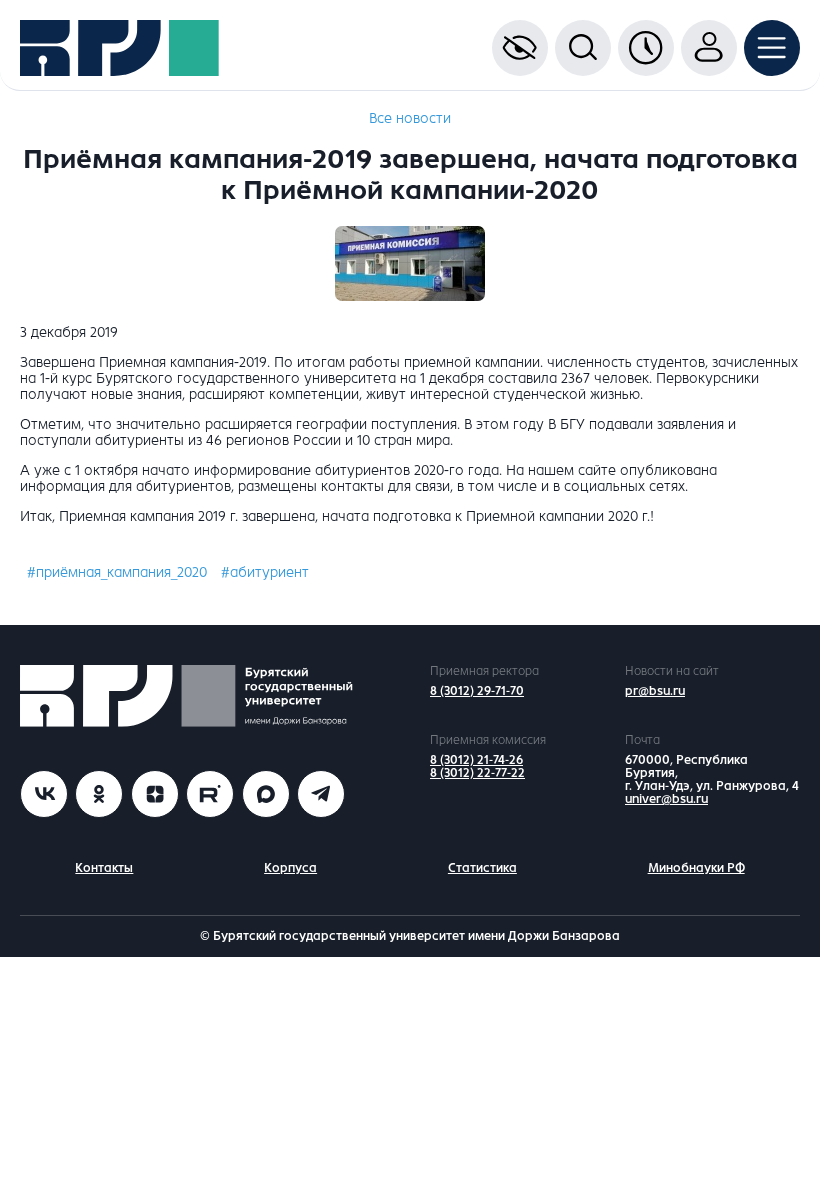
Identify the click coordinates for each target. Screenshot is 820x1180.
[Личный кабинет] (709, 48)
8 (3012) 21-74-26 (476, 760)
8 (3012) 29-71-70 (477, 691)
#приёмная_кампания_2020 (117, 572)
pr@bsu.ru (655, 691)
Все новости (410, 118)
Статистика (482, 868)
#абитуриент (265, 572)
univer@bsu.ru (666, 799)
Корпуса (290, 868)
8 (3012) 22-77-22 (477, 773)
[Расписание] (646, 48)
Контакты (104, 868)
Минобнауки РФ (696, 868)
